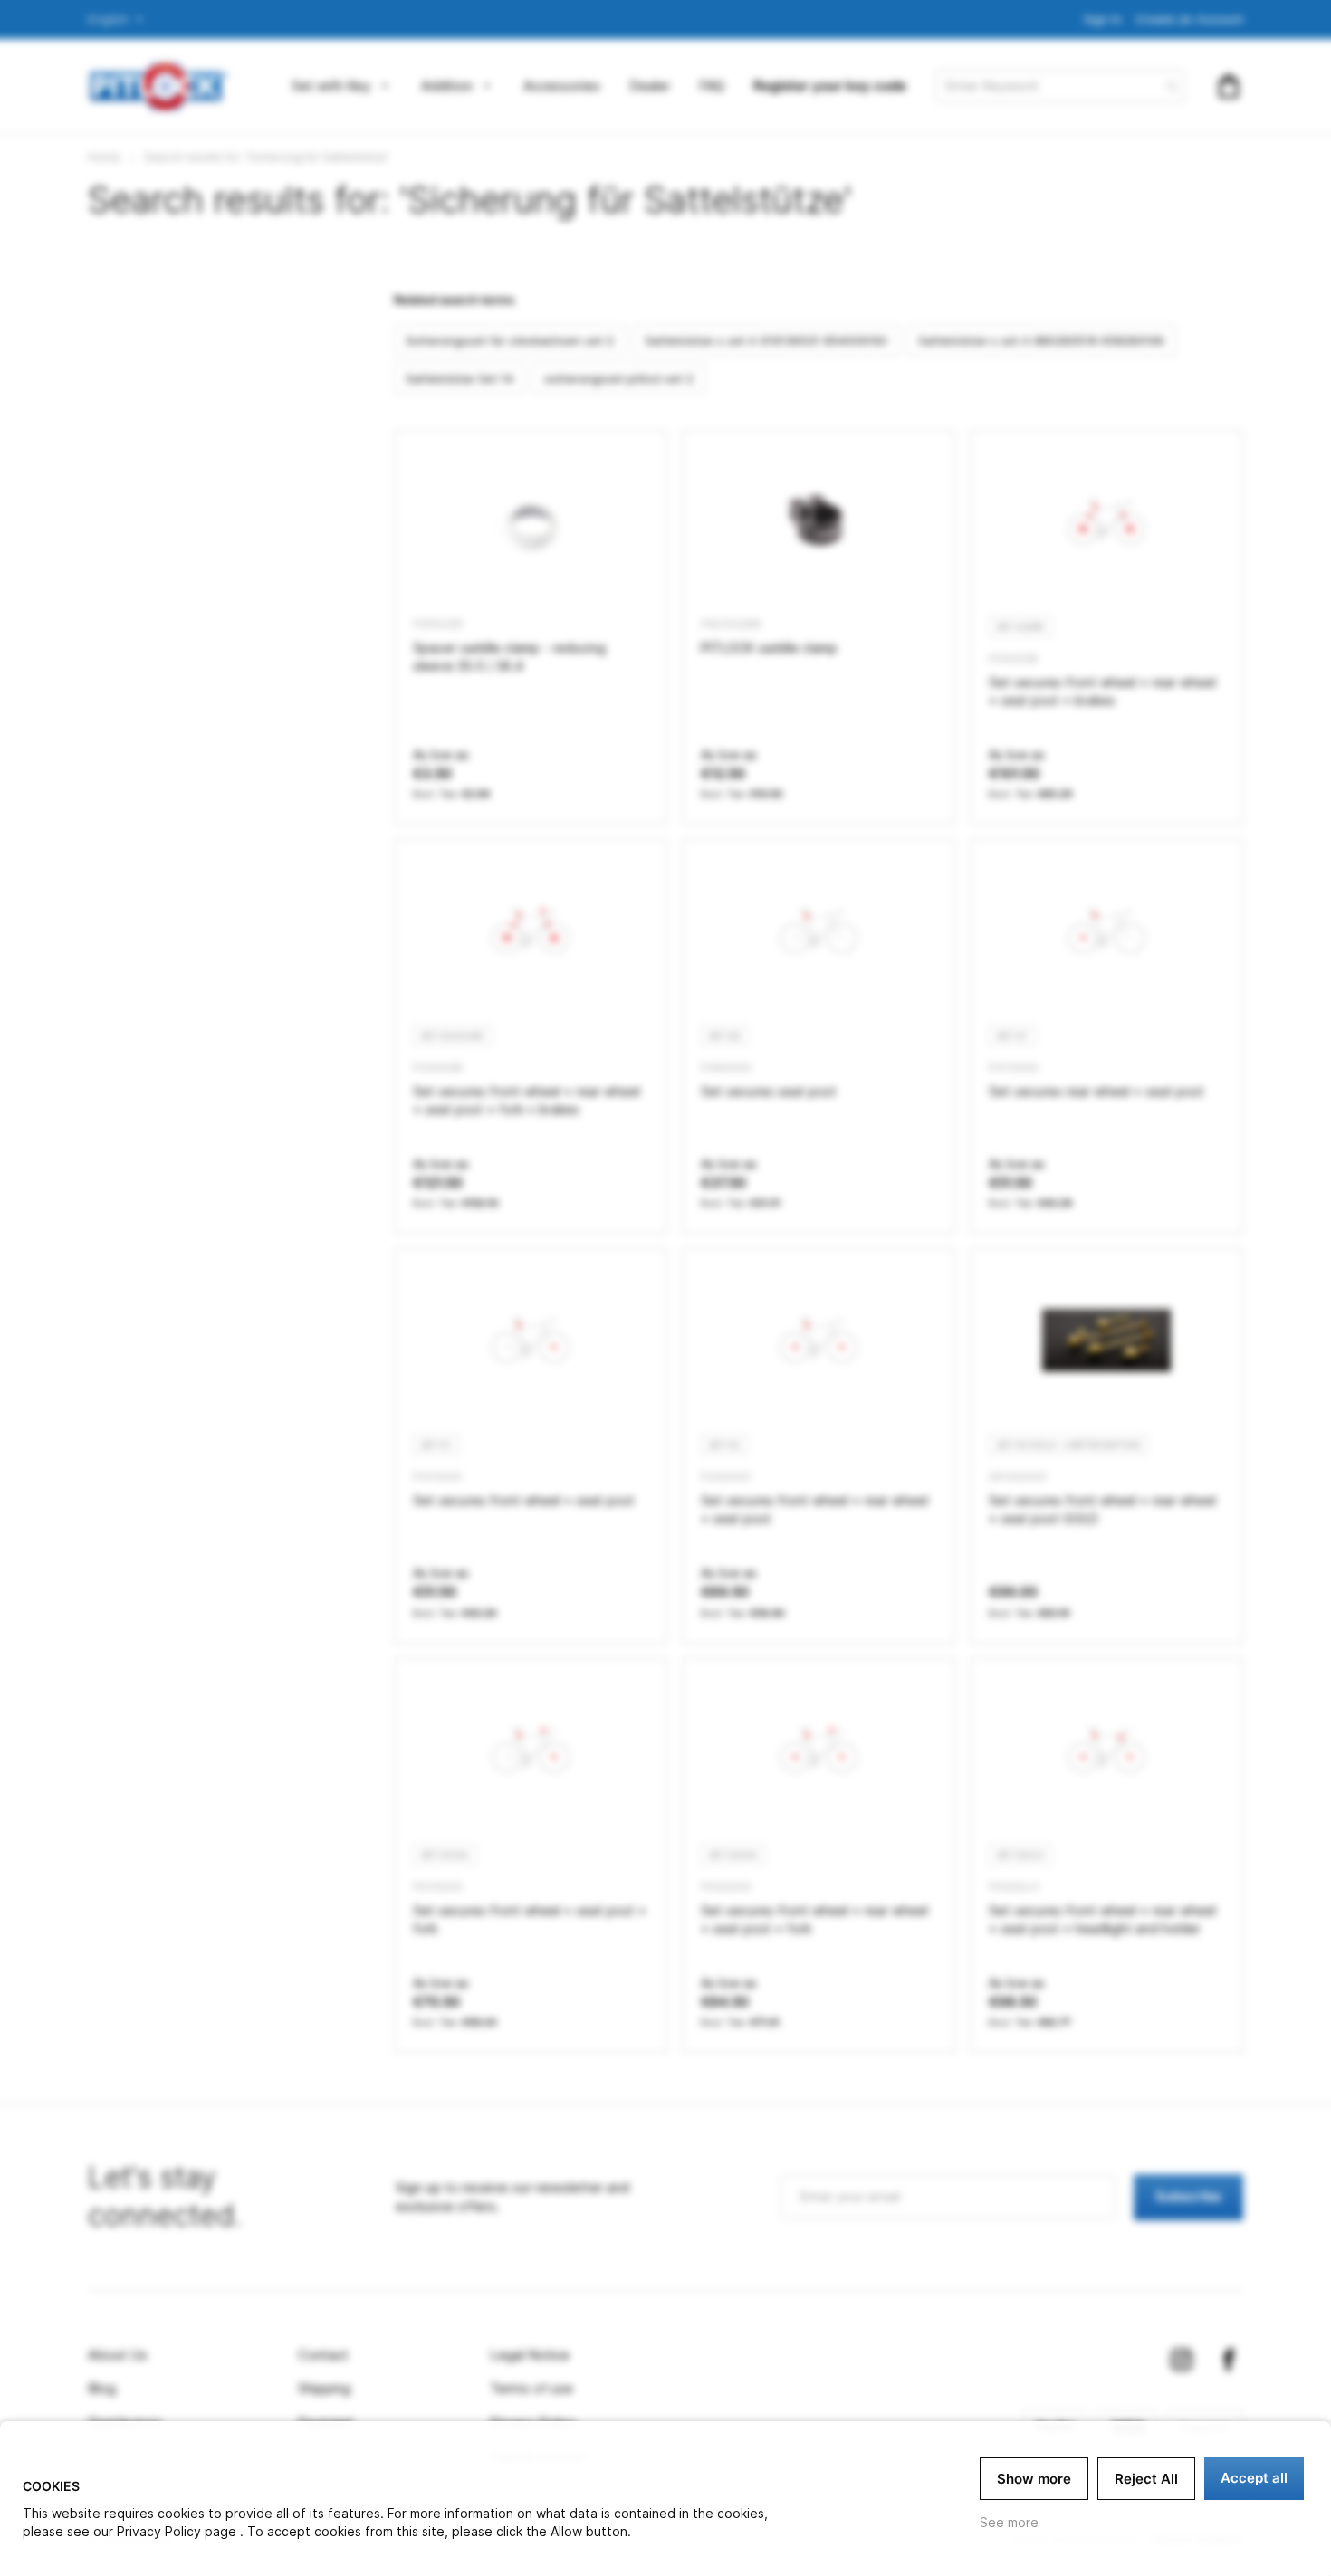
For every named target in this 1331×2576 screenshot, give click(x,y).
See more (1009, 2522)
